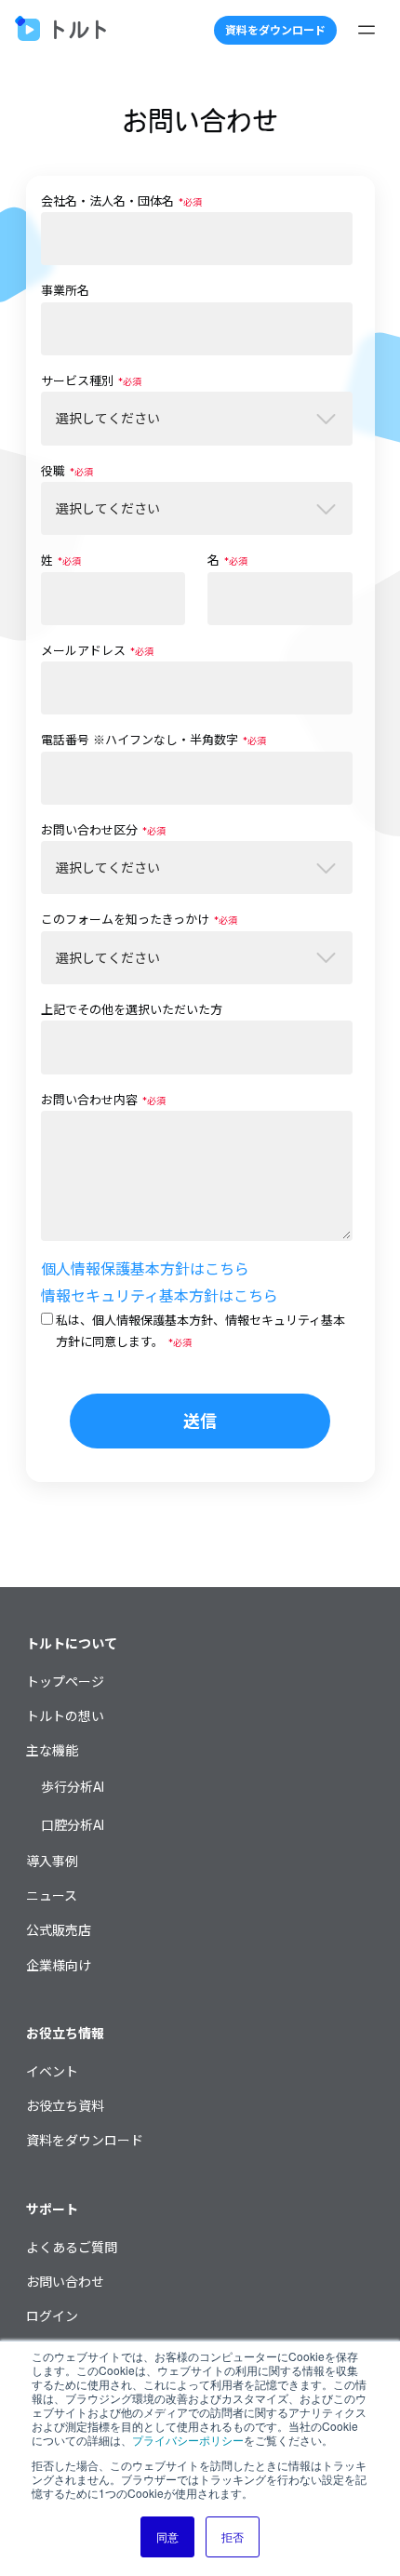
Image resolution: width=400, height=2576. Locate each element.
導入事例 (52, 1861)
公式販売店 (59, 1930)
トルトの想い (65, 1716)
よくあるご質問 (72, 2247)
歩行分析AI (73, 1787)
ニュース (52, 1895)
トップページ (65, 1682)
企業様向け (59, 1965)
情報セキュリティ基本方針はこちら (160, 1296)
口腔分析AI (73, 1825)
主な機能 (52, 1750)
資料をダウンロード (275, 30)
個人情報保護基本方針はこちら (145, 1269)
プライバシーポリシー (188, 2440)
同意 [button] (167, 2536)
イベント (52, 2071)
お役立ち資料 (65, 2106)
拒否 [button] (233, 2536)
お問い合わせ (65, 2282)
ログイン (52, 2316)
